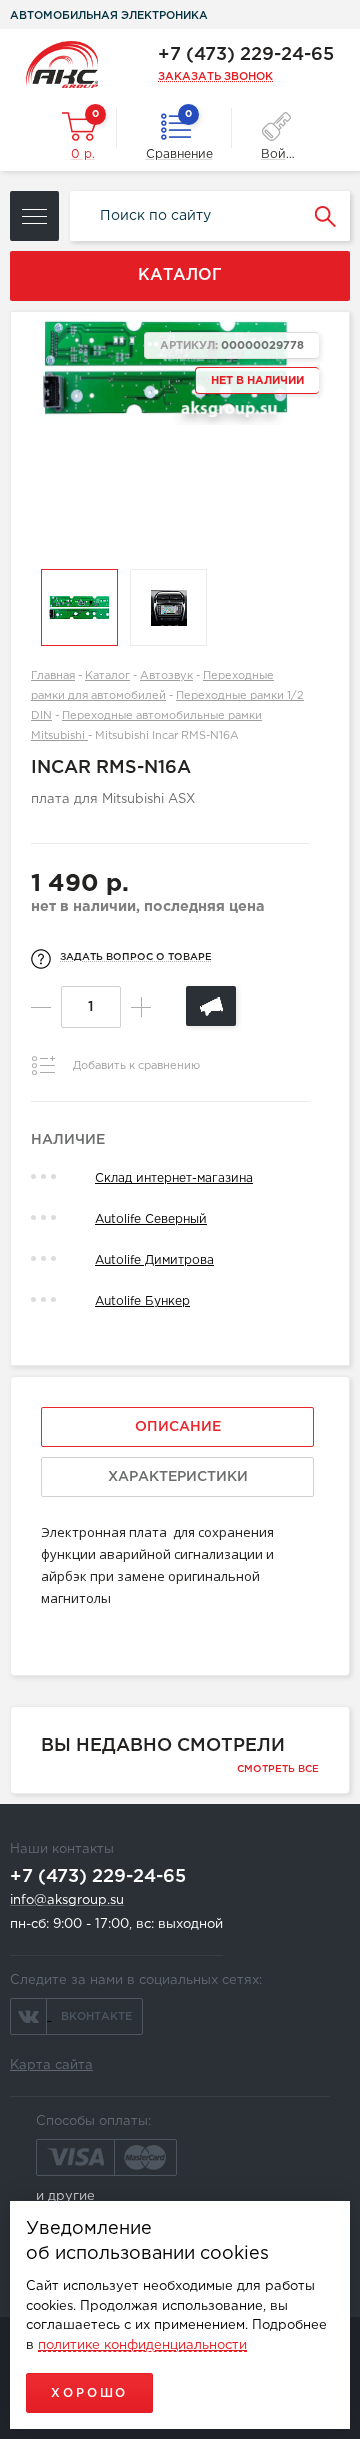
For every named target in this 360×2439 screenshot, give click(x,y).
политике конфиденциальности (142, 2345)
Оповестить (211, 1006)
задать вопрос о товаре (136, 957)
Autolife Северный (151, 1219)
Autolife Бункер (142, 1301)
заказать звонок (215, 77)
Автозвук (166, 676)
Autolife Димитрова (154, 1260)
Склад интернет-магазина (174, 1178)
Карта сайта (51, 2065)
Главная (53, 676)
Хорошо (89, 2393)
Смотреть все (278, 1769)
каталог (180, 275)
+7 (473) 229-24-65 (246, 55)
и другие (65, 2196)
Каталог (107, 676)
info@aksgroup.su (67, 1900)
